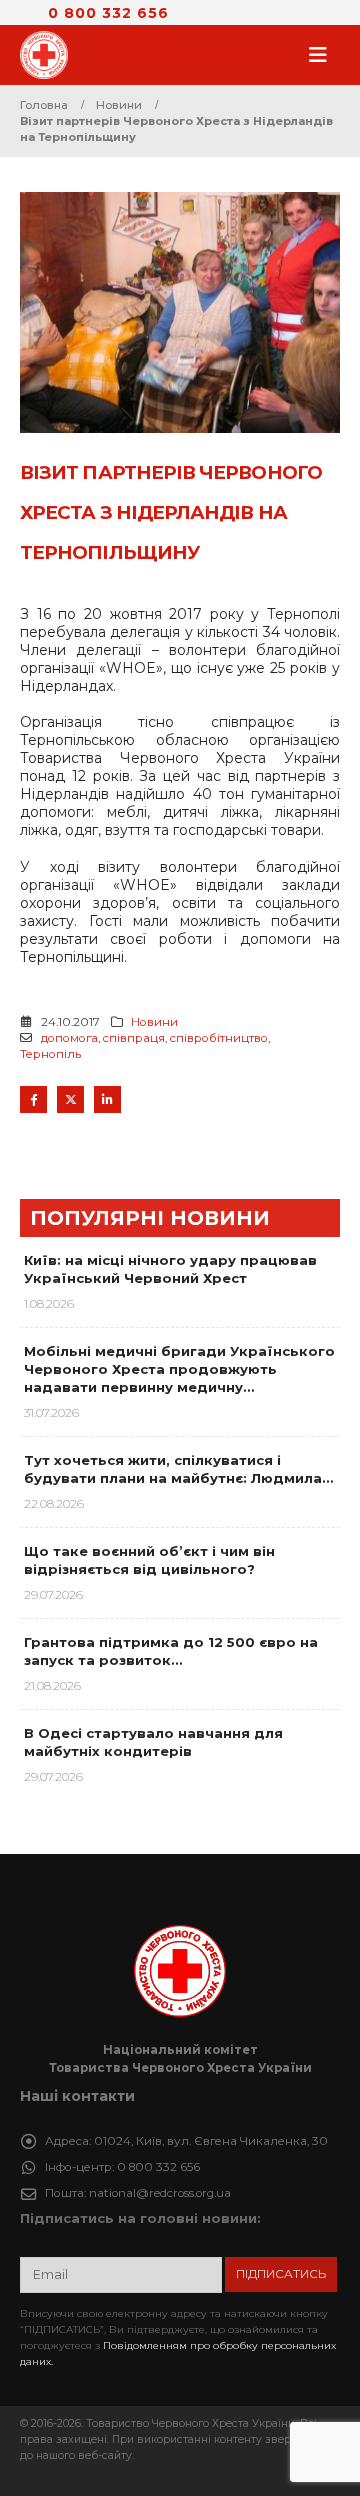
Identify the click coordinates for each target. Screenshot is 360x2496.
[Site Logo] (50, 55)
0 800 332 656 (108, 13)
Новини (154, 1022)
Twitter (70, 1099)
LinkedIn (107, 1099)
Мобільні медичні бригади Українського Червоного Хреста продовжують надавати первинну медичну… (179, 1369)
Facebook (33, 1099)
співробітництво (219, 1038)
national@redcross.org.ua (160, 2193)
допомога (69, 1038)
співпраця (134, 1038)
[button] (324, 55)
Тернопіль (50, 1054)
